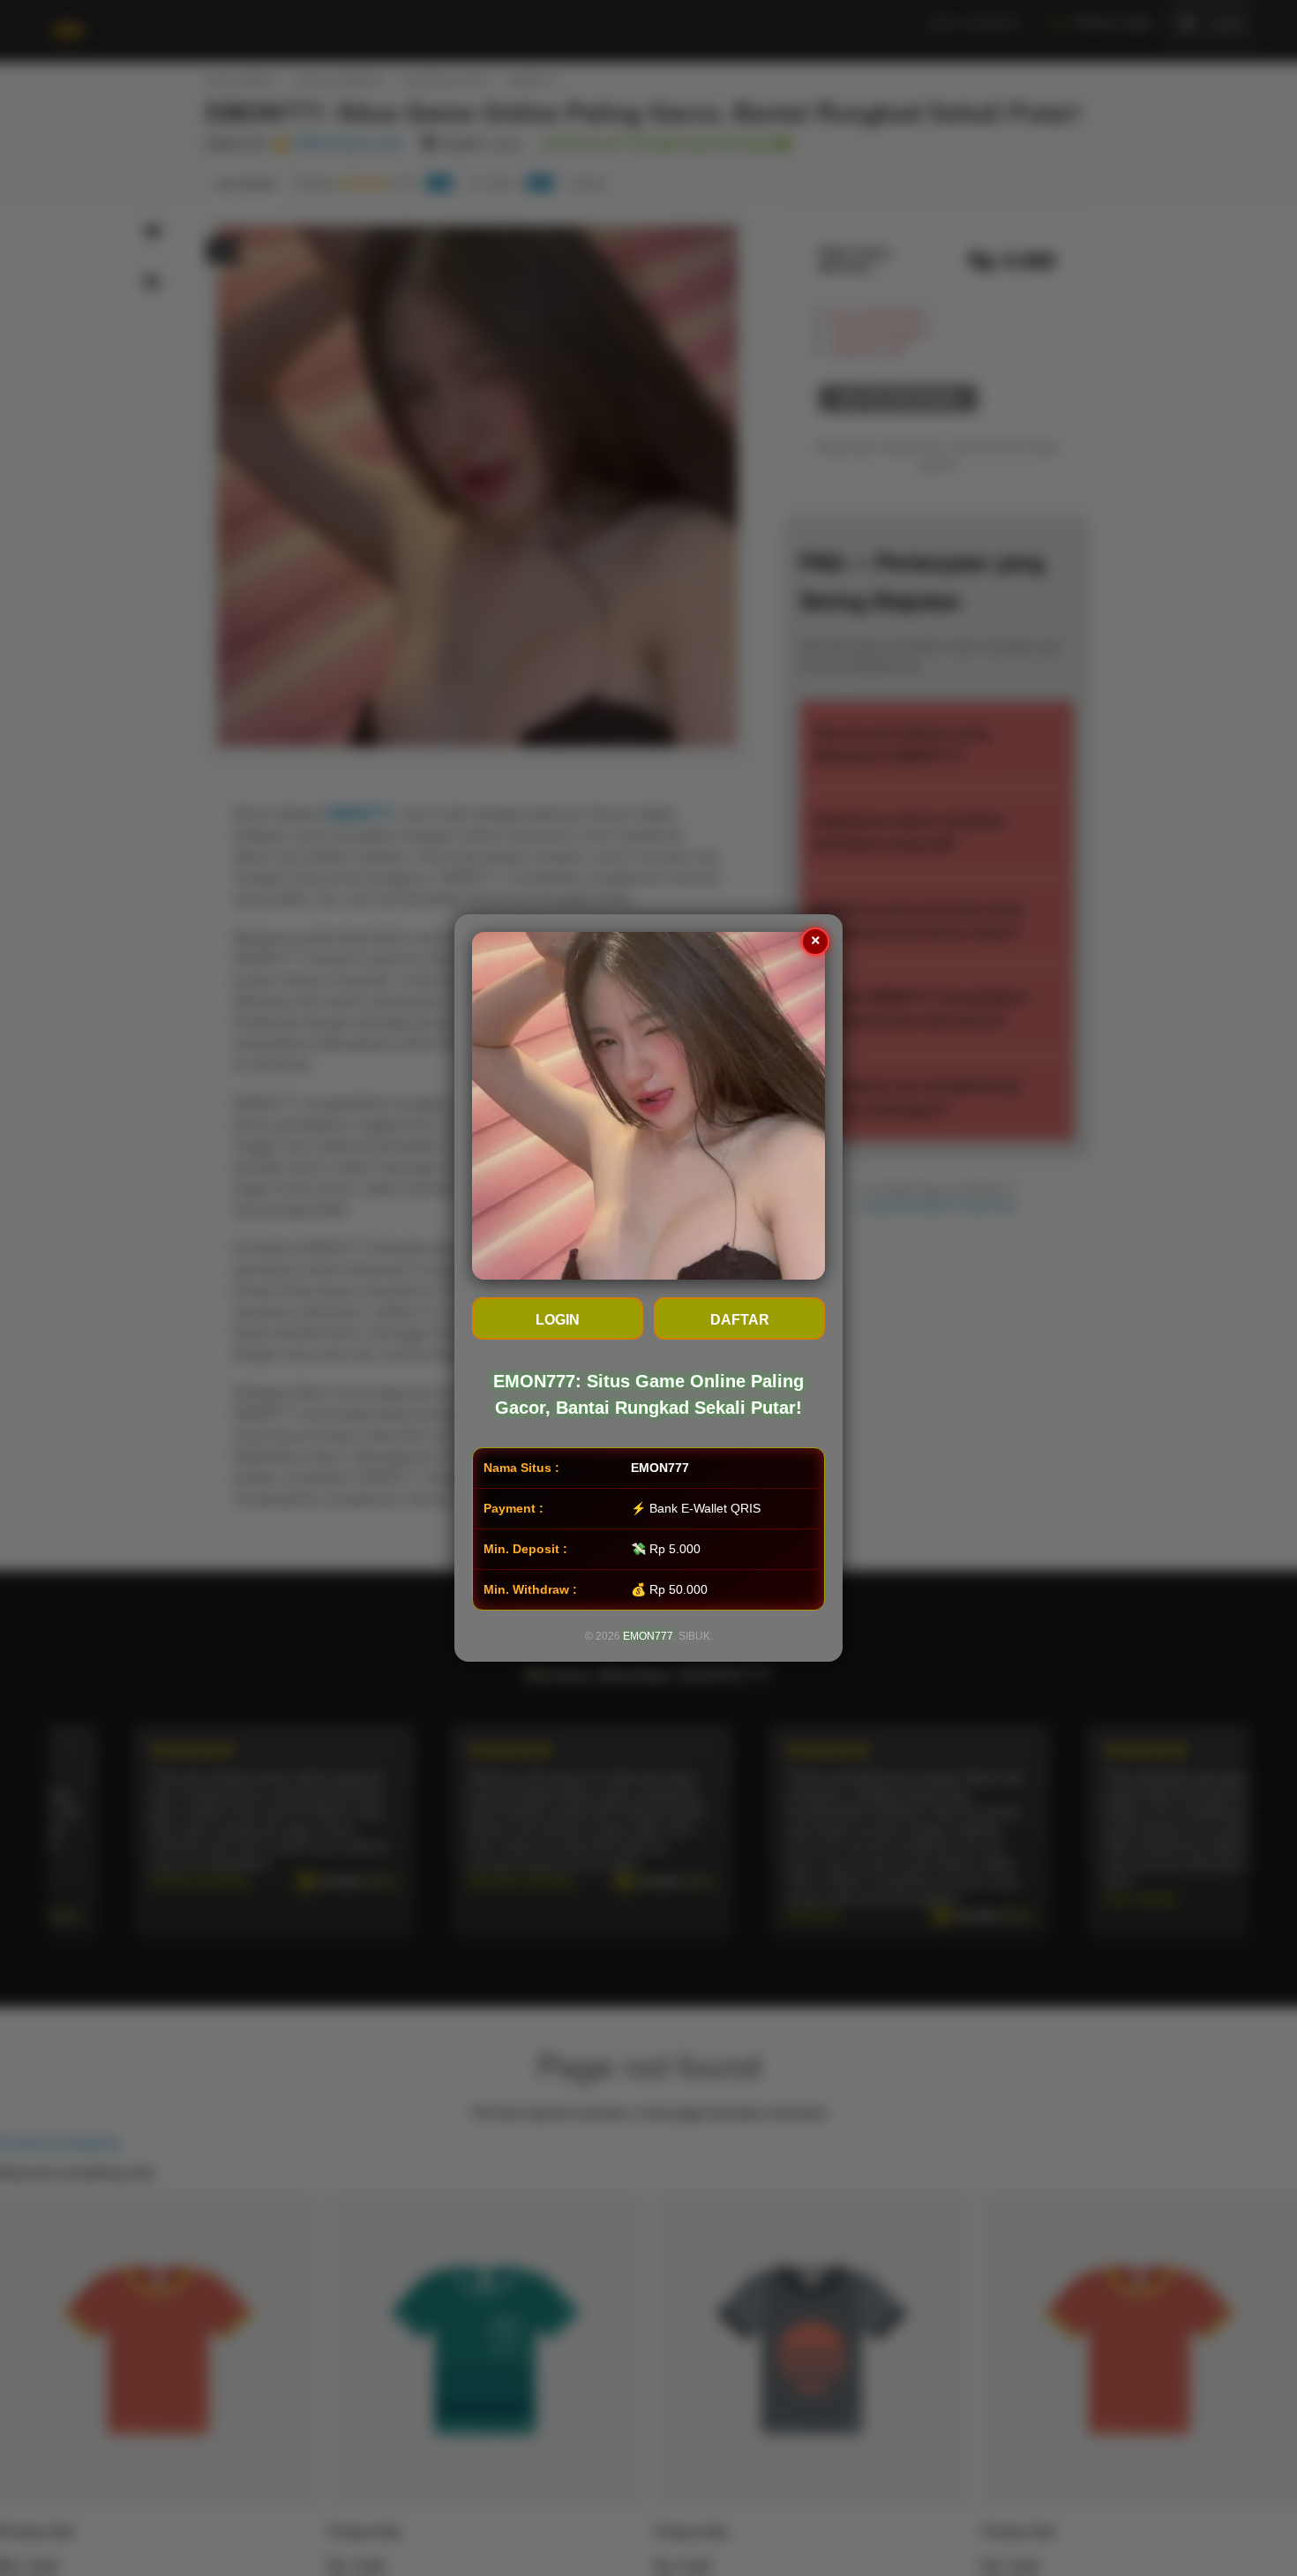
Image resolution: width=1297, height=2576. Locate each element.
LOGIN (558, 1320)
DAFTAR (740, 1320)
